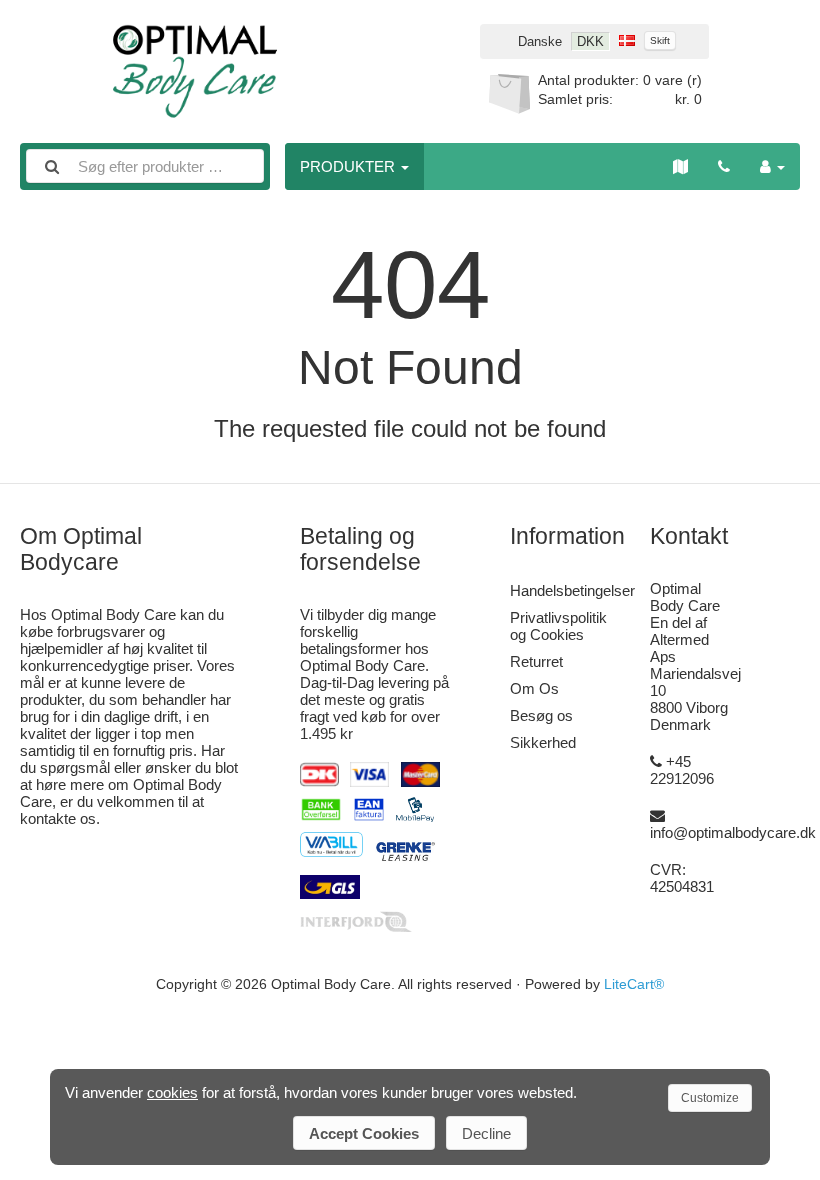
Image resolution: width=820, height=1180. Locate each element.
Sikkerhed (543, 742)
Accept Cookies (364, 1133)
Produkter (349, 166)
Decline (486, 1133)
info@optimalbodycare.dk (733, 832)
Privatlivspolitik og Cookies (558, 626)
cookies (172, 1092)
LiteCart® (634, 984)
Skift (660, 40)
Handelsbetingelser (572, 590)
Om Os (534, 688)
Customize (710, 1098)
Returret (536, 661)
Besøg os (541, 715)
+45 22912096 (682, 770)
